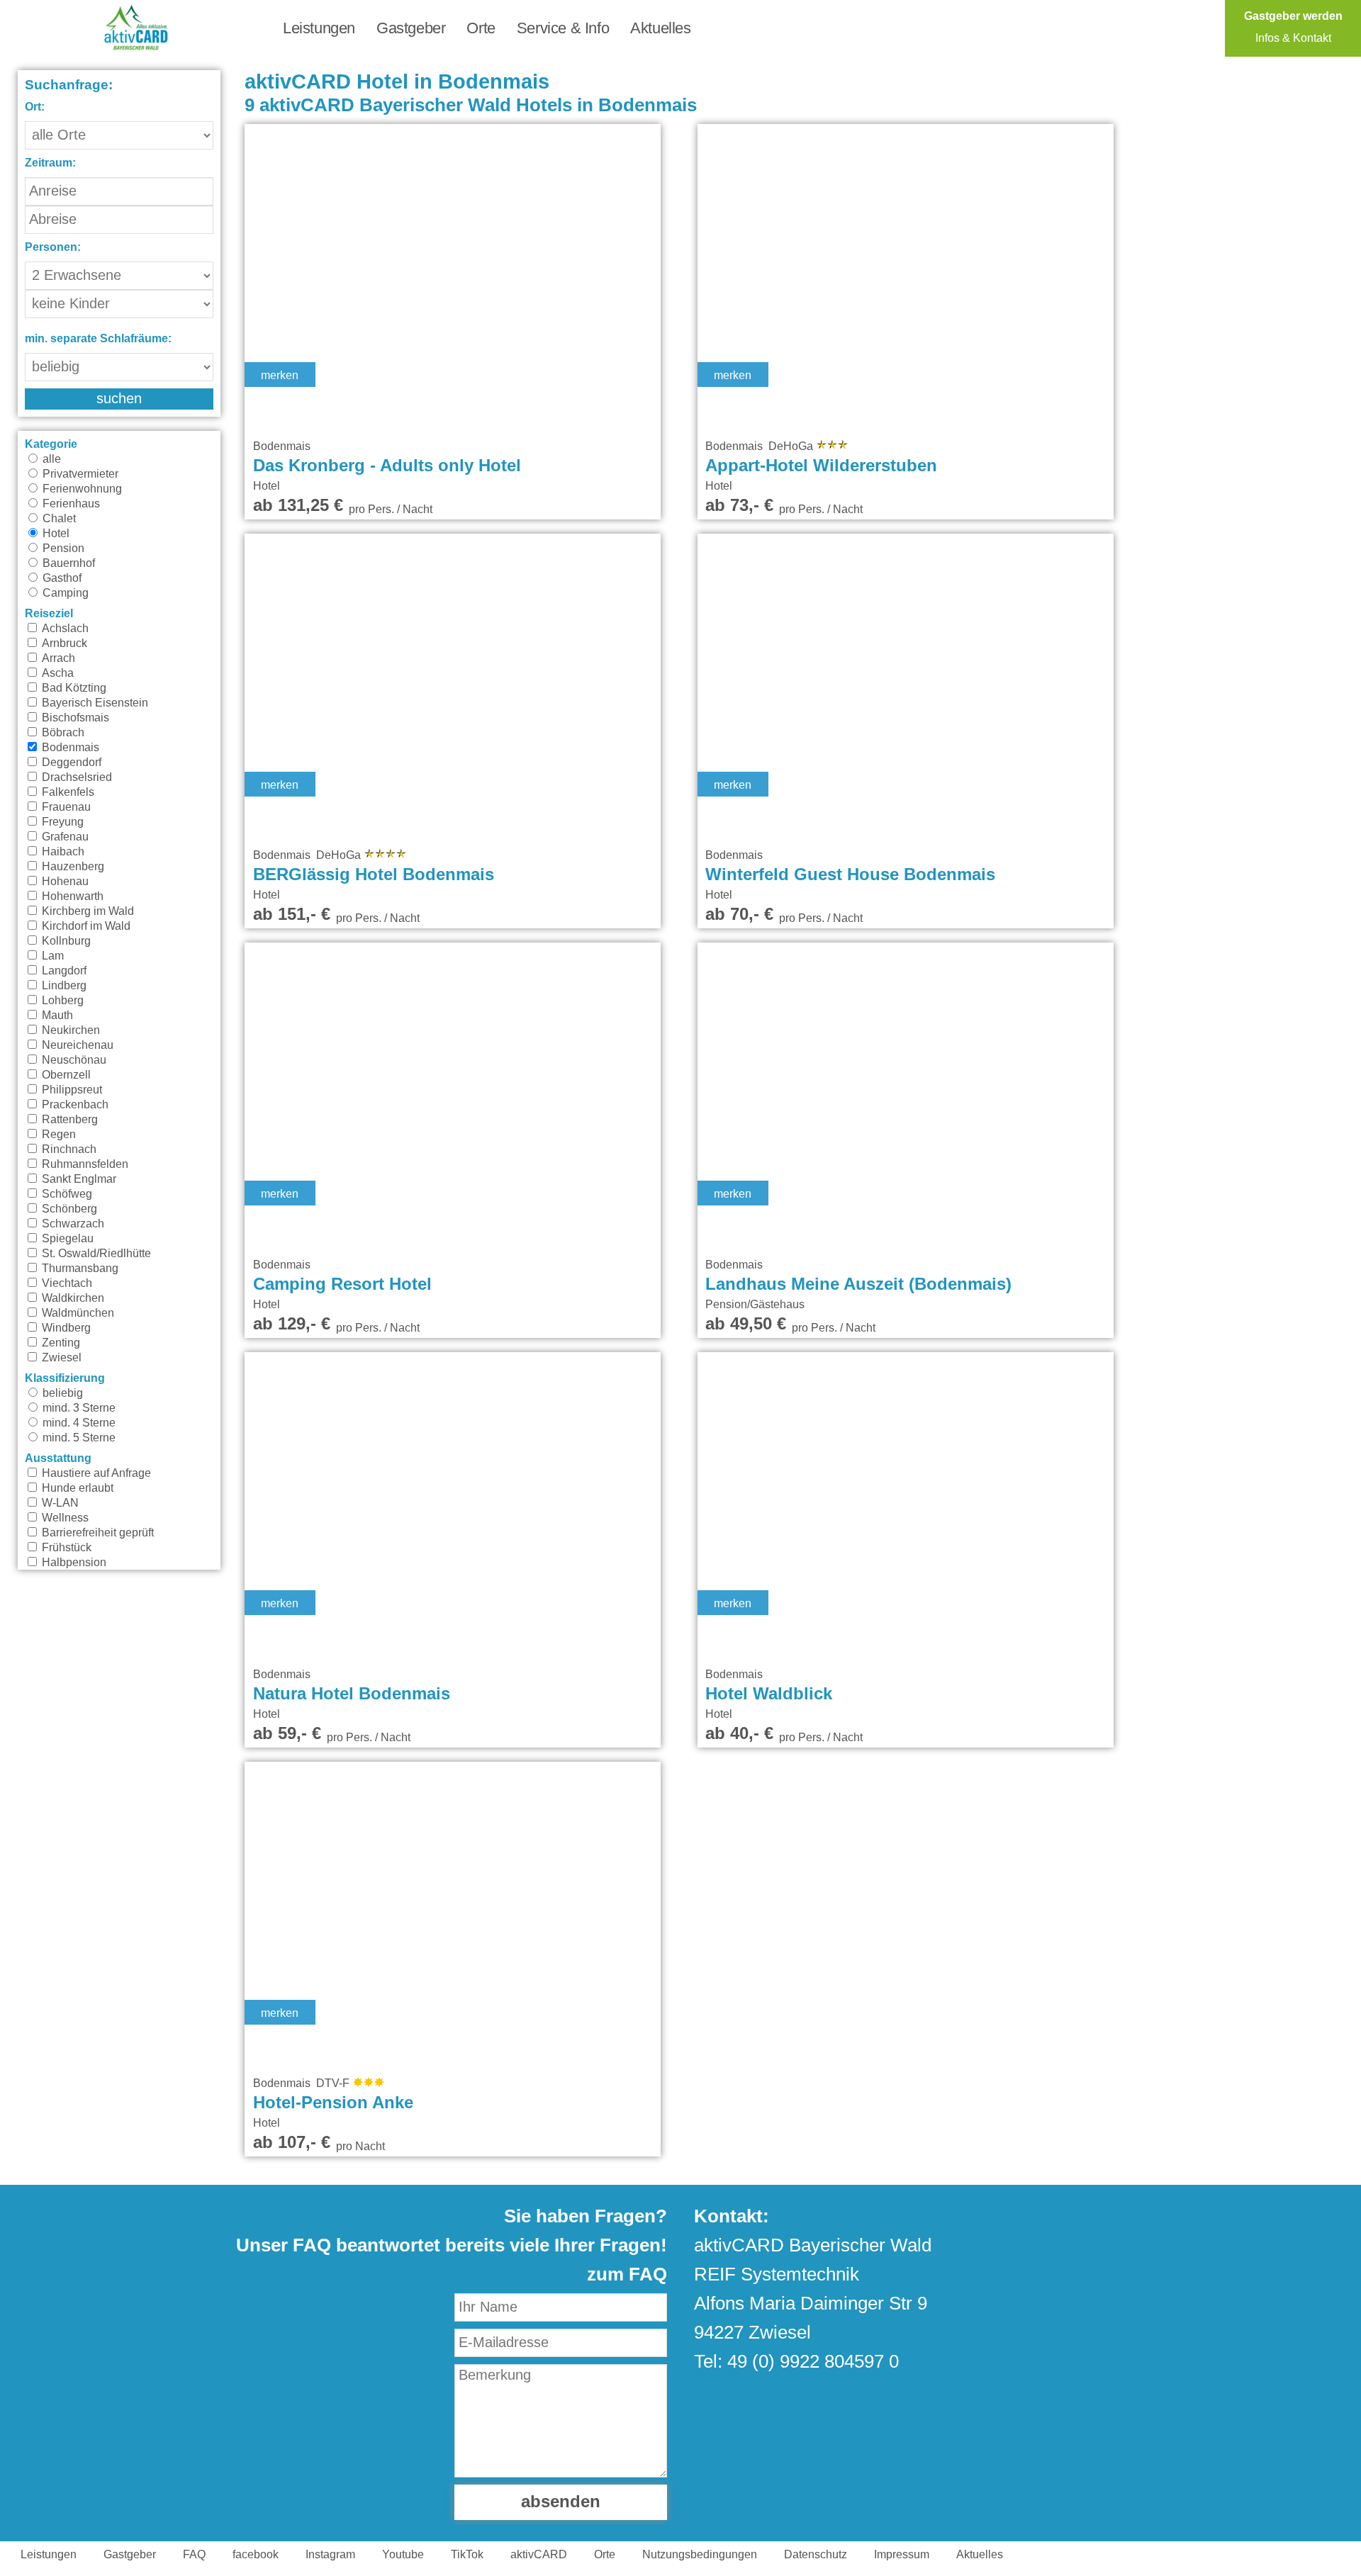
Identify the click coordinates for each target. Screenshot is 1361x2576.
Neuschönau (73, 1060)
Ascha (56, 673)
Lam (51, 956)
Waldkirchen (72, 1298)
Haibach (62, 852)
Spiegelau (66, 1239)
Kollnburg (65, 941)
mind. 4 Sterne (78, 1423)
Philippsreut (71, 1090)
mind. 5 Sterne (78, 1438)
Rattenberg (68, 1120)
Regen (57, 1135)
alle (50, 459)
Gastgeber (411, 28)
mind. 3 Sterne (78, 1408)
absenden (561, 2502)
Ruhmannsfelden (84, 1164)
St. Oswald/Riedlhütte (95, 1254)
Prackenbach (74, 1105)
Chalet (58, 519)
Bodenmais (69, 748)
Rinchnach (68, 1149)
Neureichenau (76, 1045)
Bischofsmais (74, 718)
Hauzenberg (72, 867)
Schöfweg (66, 1194)
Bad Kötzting (73, 688)
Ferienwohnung (81, 489)
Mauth (56, 1016)
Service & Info (563, 28)
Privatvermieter (79, 474)
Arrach (57, 658)
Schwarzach (72, 1224)
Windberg (65, 1328)
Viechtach (66, 1283)
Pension (62, 549)
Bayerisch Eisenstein (94, 703)
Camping (64, 593)
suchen (119, 399)
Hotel (55, 534)
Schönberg (68, 1209)
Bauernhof (67, 563)
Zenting (60, 1343)
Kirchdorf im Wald (85, 926)
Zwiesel (60, 1358)
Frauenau (65, 807)
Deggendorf (70, 763)
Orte (481, 28)
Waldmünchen (77, 1313)
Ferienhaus (70, 504)
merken (280, 376)
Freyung (61, 822)
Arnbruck (63, 643)
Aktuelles (660, 28)
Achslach (64, 629)
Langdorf (63, 971)
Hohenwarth (71, 896)
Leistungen (319, 28)
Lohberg (61, 1001)
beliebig (61, 1393)
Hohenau (64, 882)
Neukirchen (69, 1030)
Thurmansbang (79, 1269)
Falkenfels (67, 792)
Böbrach (62, 733)
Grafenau (64, 837)
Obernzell (65, 1075)
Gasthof (61, 578)
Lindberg (63, 986)
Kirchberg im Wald (86, 911)
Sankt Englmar (78, 1179)
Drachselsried (75, 777)
